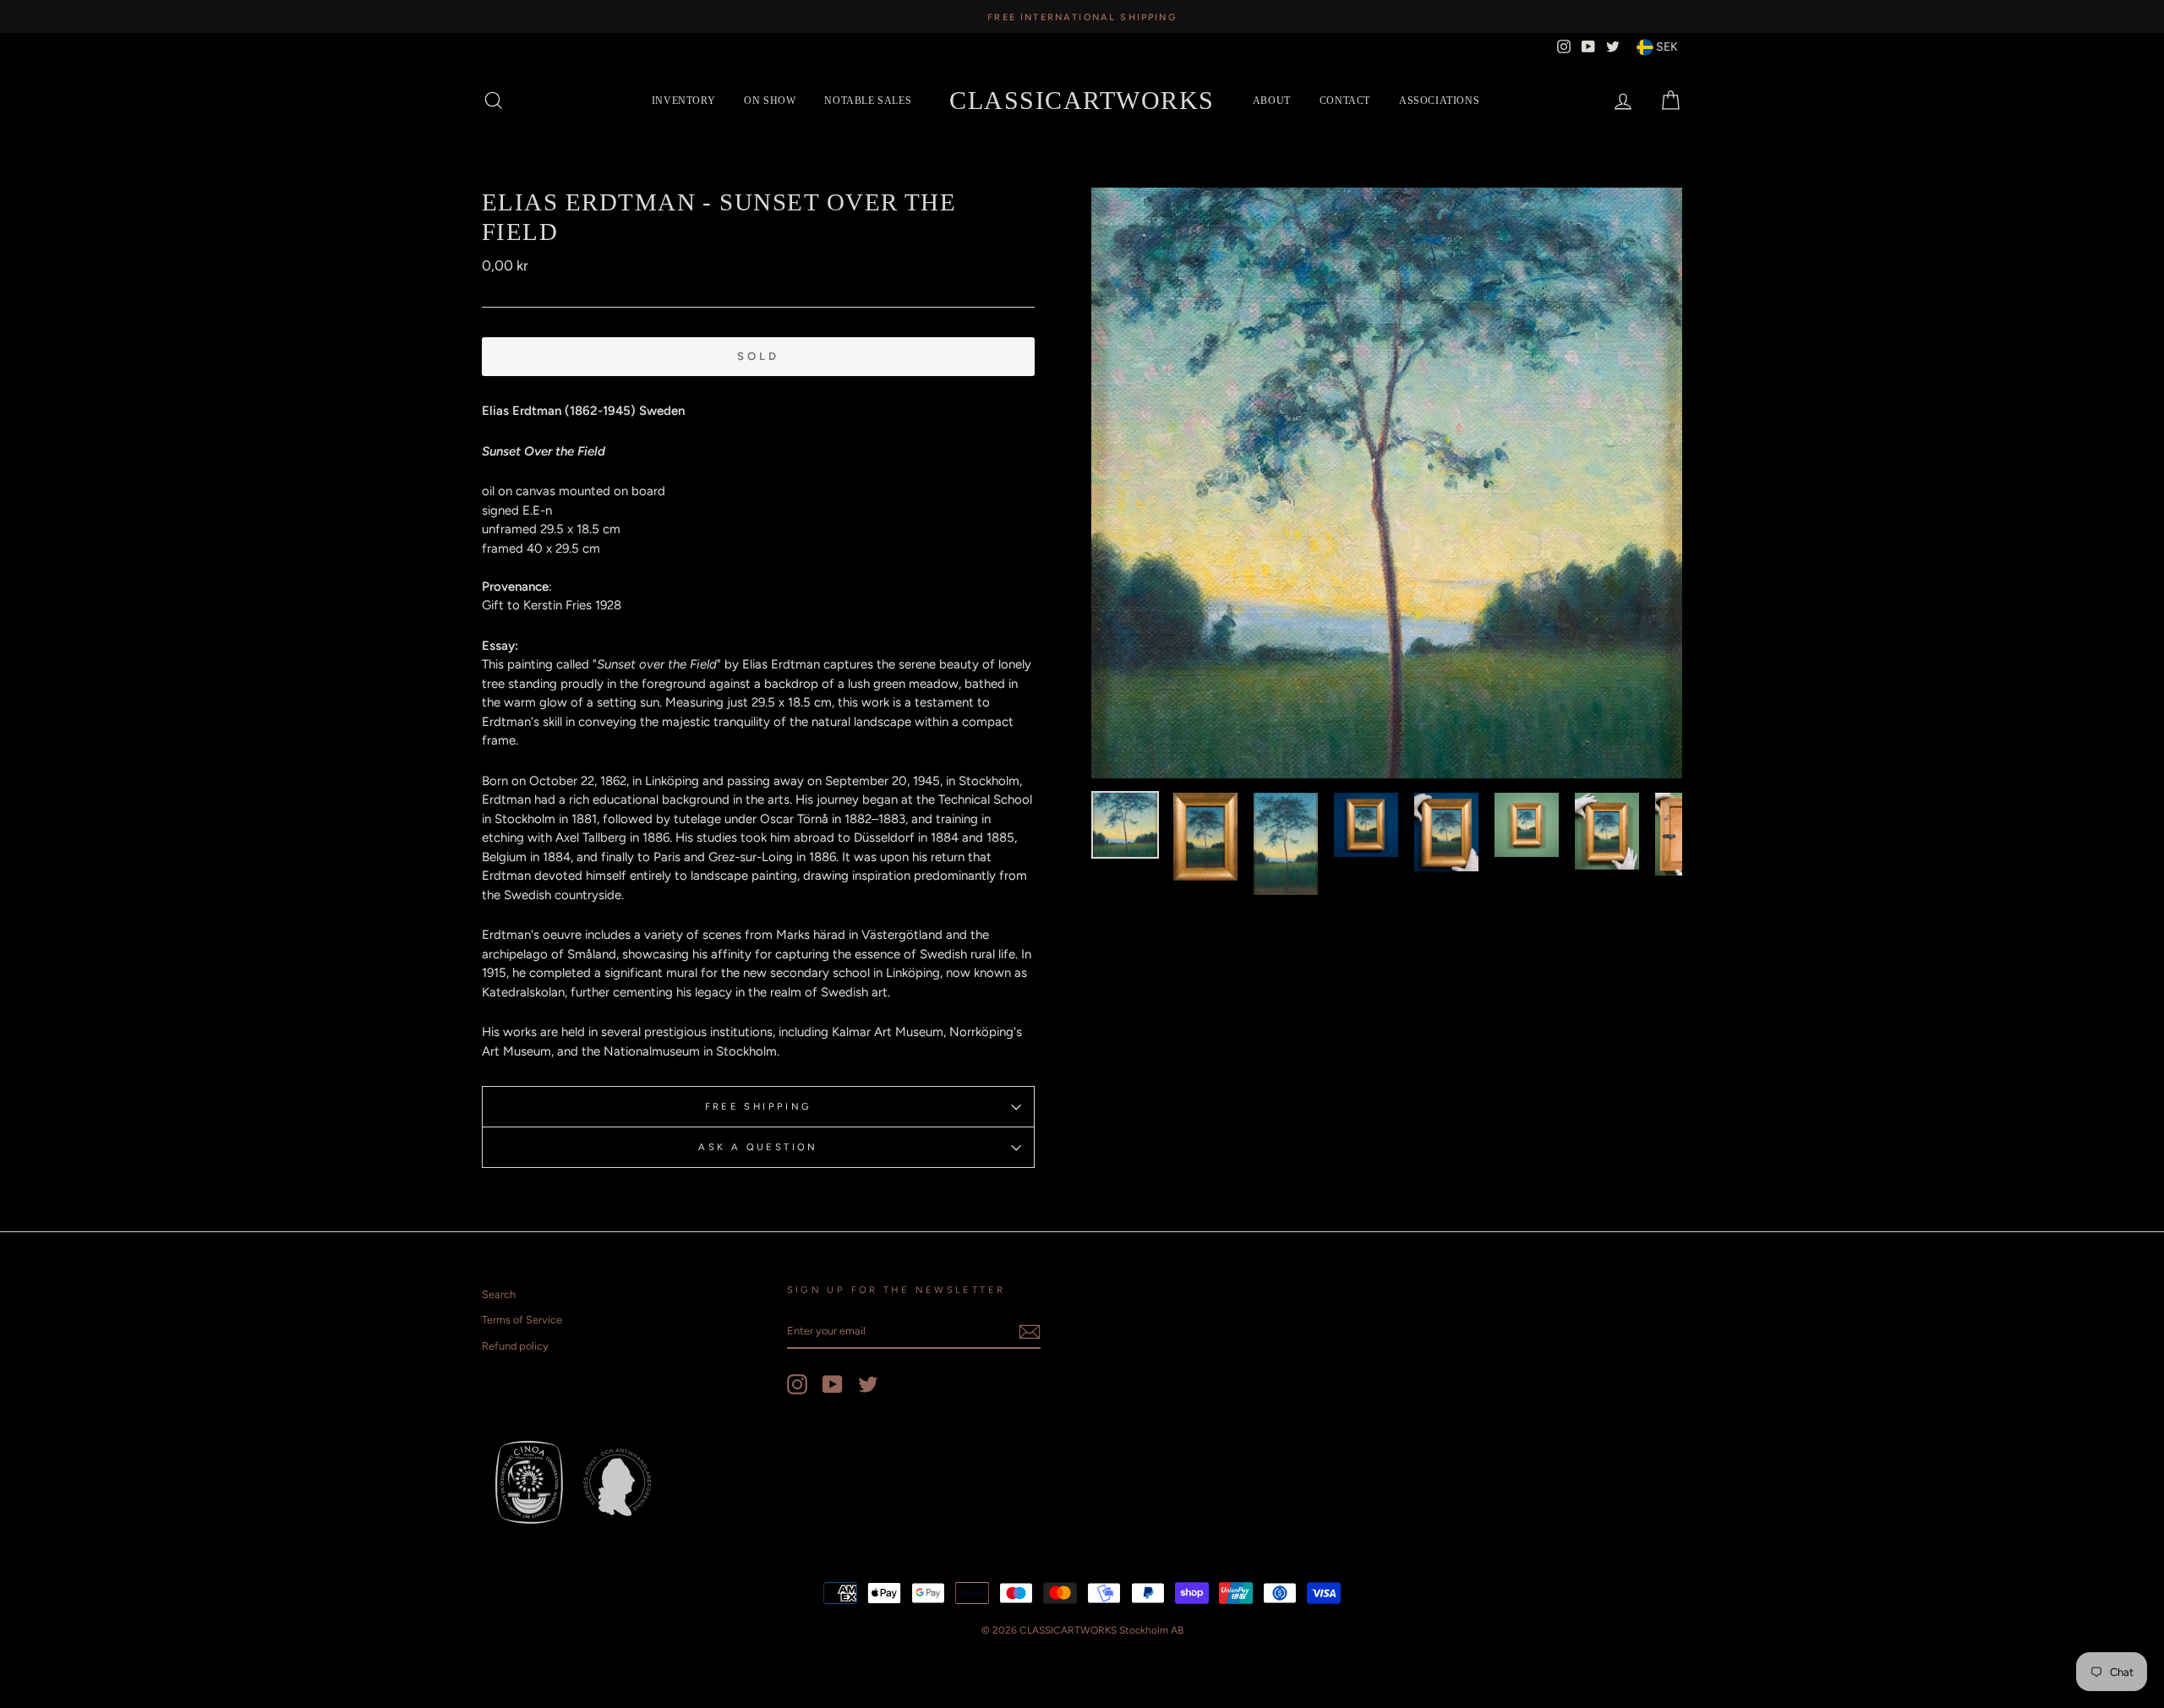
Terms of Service (522, 1320)
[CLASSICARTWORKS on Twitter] (868, 1384)
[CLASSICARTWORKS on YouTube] (833, 1384)
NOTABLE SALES (868, 101)
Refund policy (515, 1346)
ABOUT (1272, 101)
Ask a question (758, 1147)
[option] (1082, 16)
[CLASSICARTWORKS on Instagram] (797, 1384)
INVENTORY (683, 101)
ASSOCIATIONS (1439, 101)
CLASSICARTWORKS (1082, 100)
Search (499, 1294)
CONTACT (1345, 101)
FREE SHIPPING (759, 1106)
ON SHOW (770, 101)
